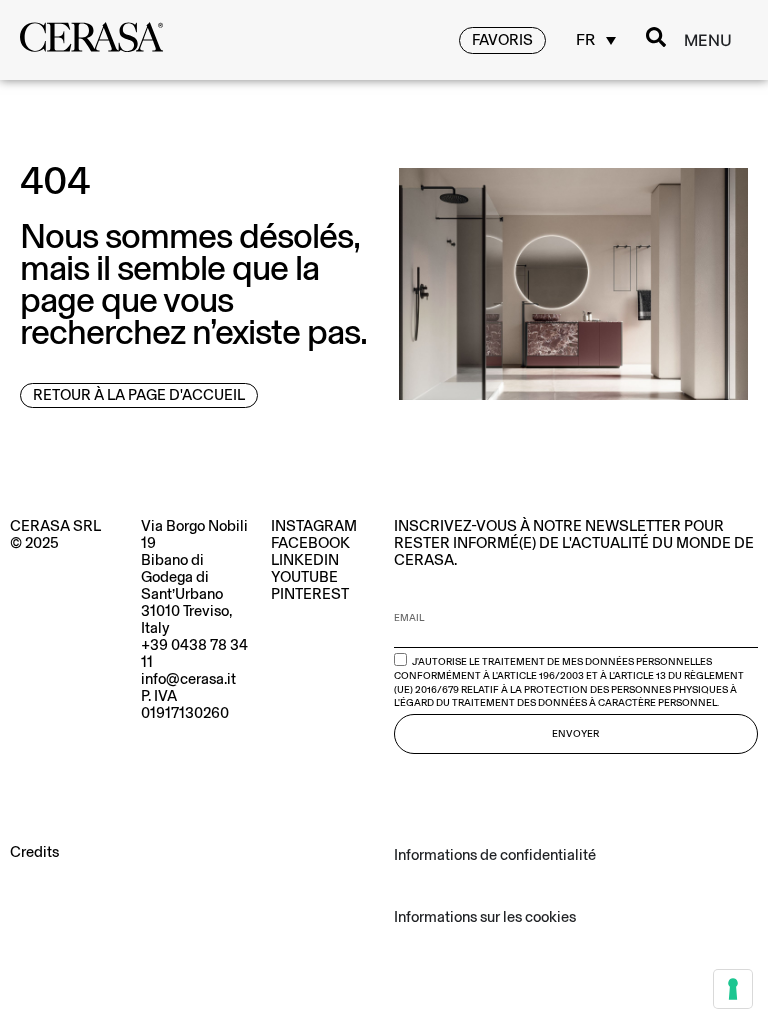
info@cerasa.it (188, 679)
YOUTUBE (304, 577)
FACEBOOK (310, 543)
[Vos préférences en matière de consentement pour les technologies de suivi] (733, 989)
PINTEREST (310, 594)
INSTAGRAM (314, 526)
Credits (34, 852)
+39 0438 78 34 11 (194, 653)
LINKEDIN (305, 560)
